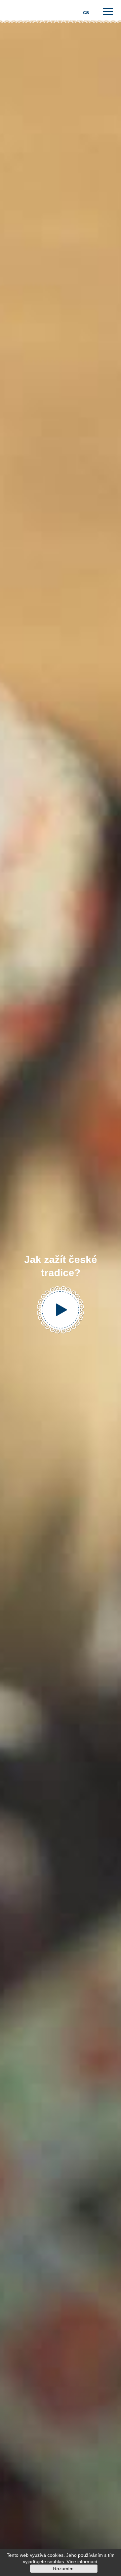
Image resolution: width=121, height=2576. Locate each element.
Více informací (82, 2562)
